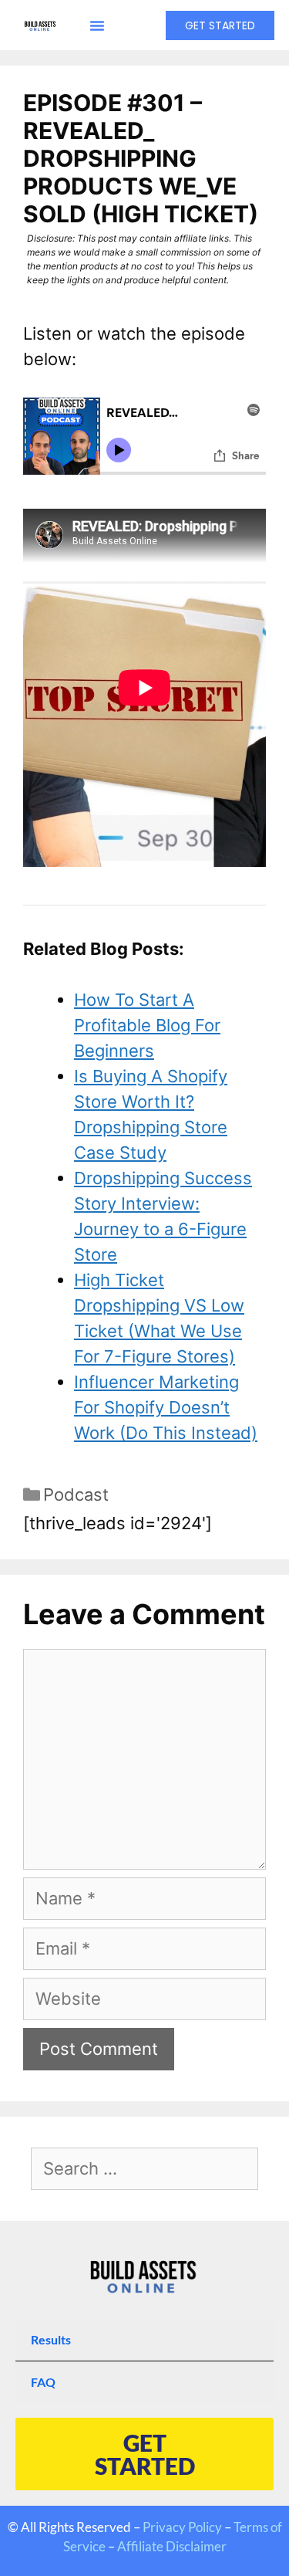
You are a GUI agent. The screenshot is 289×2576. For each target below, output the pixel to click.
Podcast (76, 1494)
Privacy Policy (182, 2527)
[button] (97, 25)
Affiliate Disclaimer (172, 2546)
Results (51, 2339)
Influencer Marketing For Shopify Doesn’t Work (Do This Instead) (166, 1407)
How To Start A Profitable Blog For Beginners (147, 1025)
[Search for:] (144, 2170)
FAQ (43, 2382)
